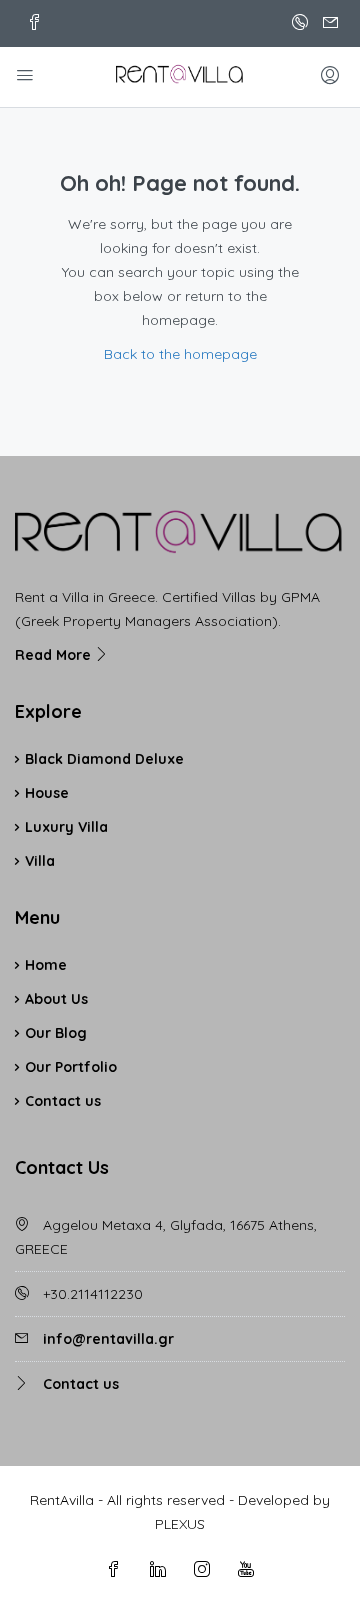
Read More (55, 655)
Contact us (63, 1101)
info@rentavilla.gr (108, 1339)
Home (46, 965)
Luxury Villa (66, 827)
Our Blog (56, 1033)
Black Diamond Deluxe (104, 759)
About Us (56, 999)
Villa (40, 861)
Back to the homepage (180, 354)
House (47, 793)
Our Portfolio (71, 1067)
